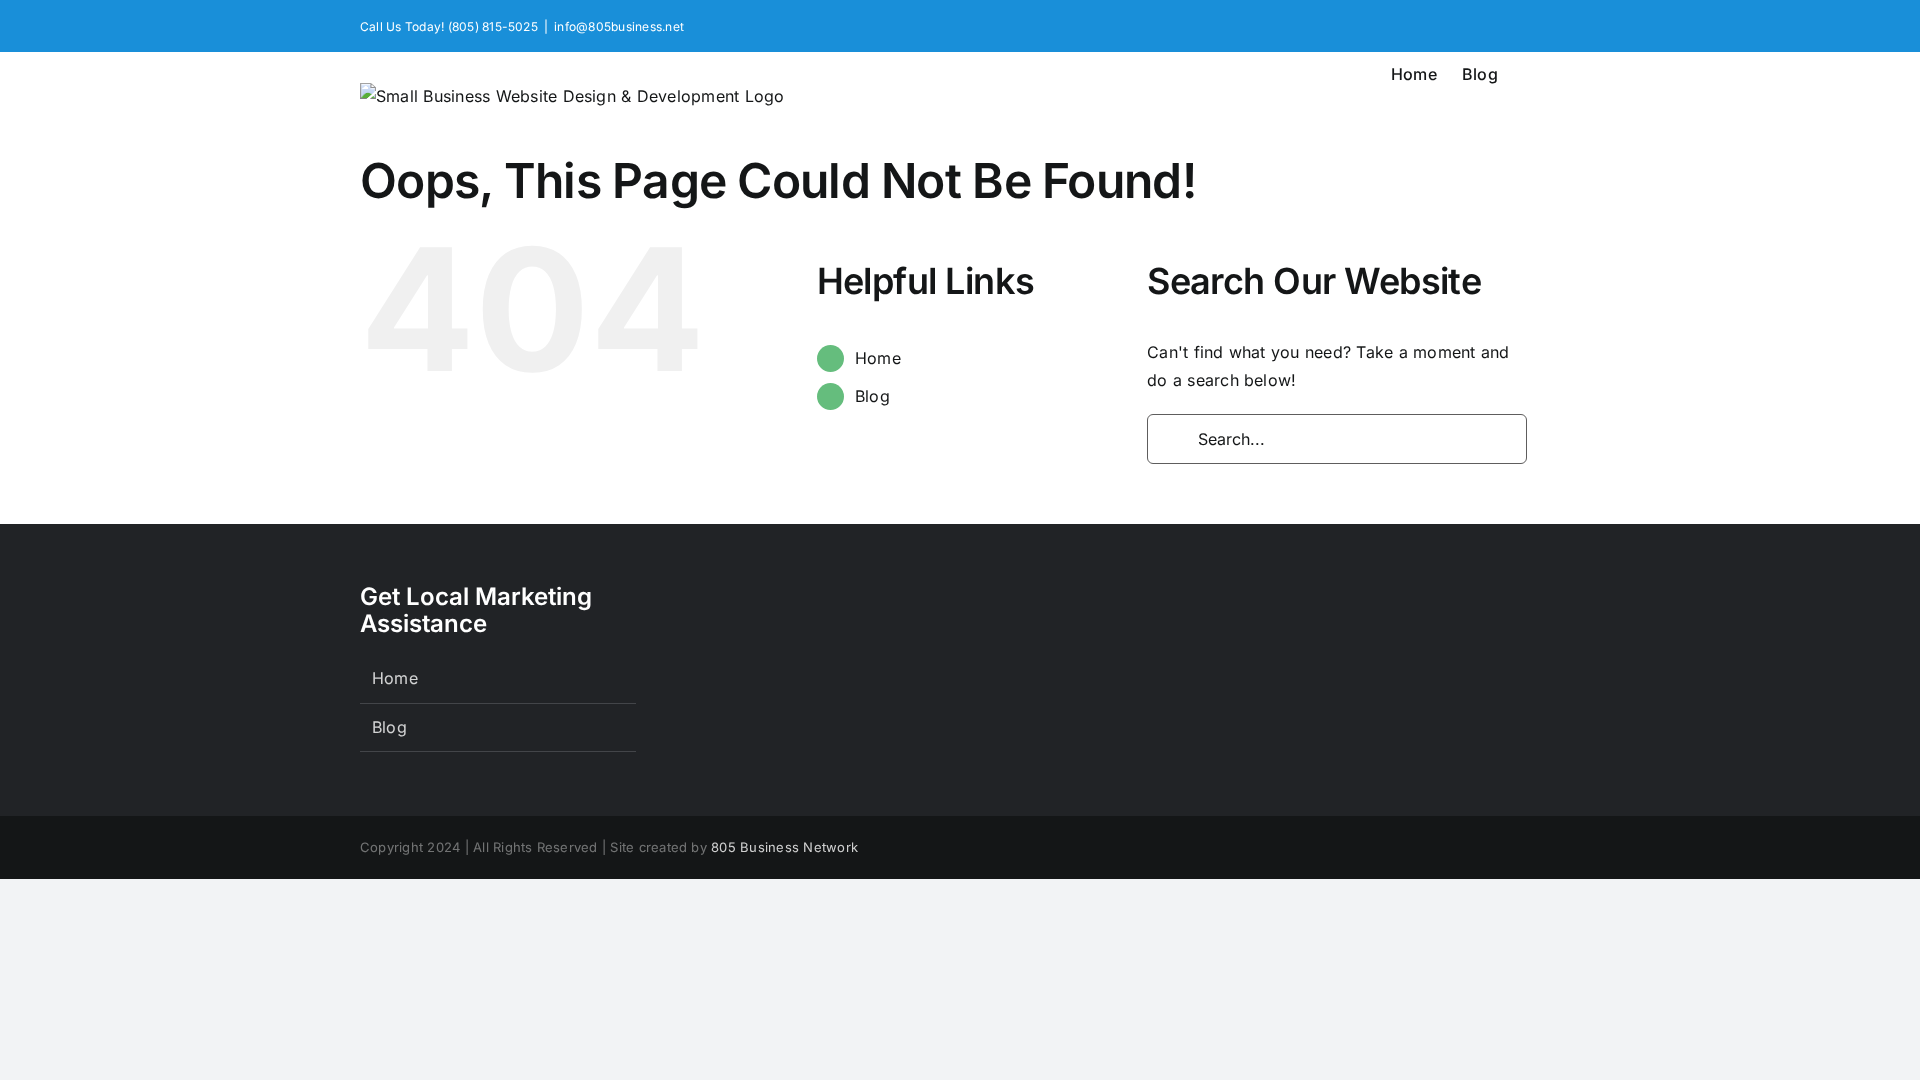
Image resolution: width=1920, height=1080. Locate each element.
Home (878, 358)
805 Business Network (784, 847)
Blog (872, 396)
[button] (1529, 72)
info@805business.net (619, 26)
